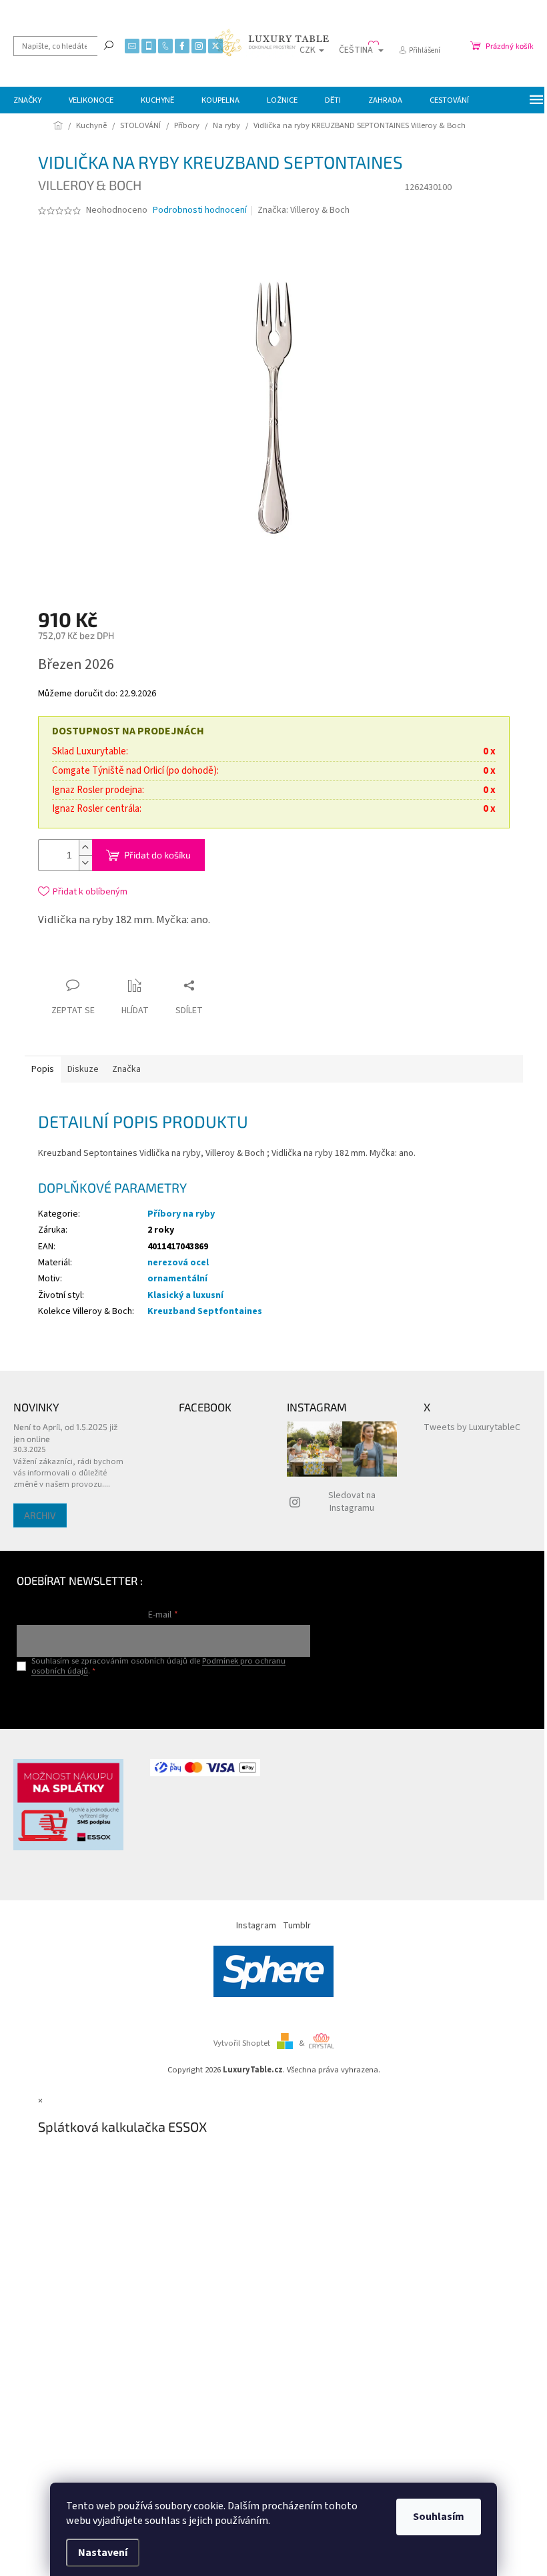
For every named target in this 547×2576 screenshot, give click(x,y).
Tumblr (297, 1926)
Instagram (256, 1926)
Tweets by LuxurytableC (472, 1427)
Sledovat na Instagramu (352, 1502)
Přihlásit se (163, 1699)
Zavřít (161, 959)
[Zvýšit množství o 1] (85, 847)
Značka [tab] (126, 1069)
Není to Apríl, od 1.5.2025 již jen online (65, 1432)
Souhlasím (439, 2517)
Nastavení (103, 2553)
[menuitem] (27, 100)
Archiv (40, 1515)
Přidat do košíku (157, 855)
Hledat (109, 45)
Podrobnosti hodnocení (200, 210)
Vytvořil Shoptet (242, 2043)
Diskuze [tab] (83, 1069)
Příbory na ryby (181, 1214)
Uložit (117, 962)
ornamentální (177, 1279)
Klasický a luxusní (185, 1295)
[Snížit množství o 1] (85, 863)
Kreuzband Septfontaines (205, 1311)
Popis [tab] (43, 1069)
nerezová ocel (178, 1263)
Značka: (304, 210)
